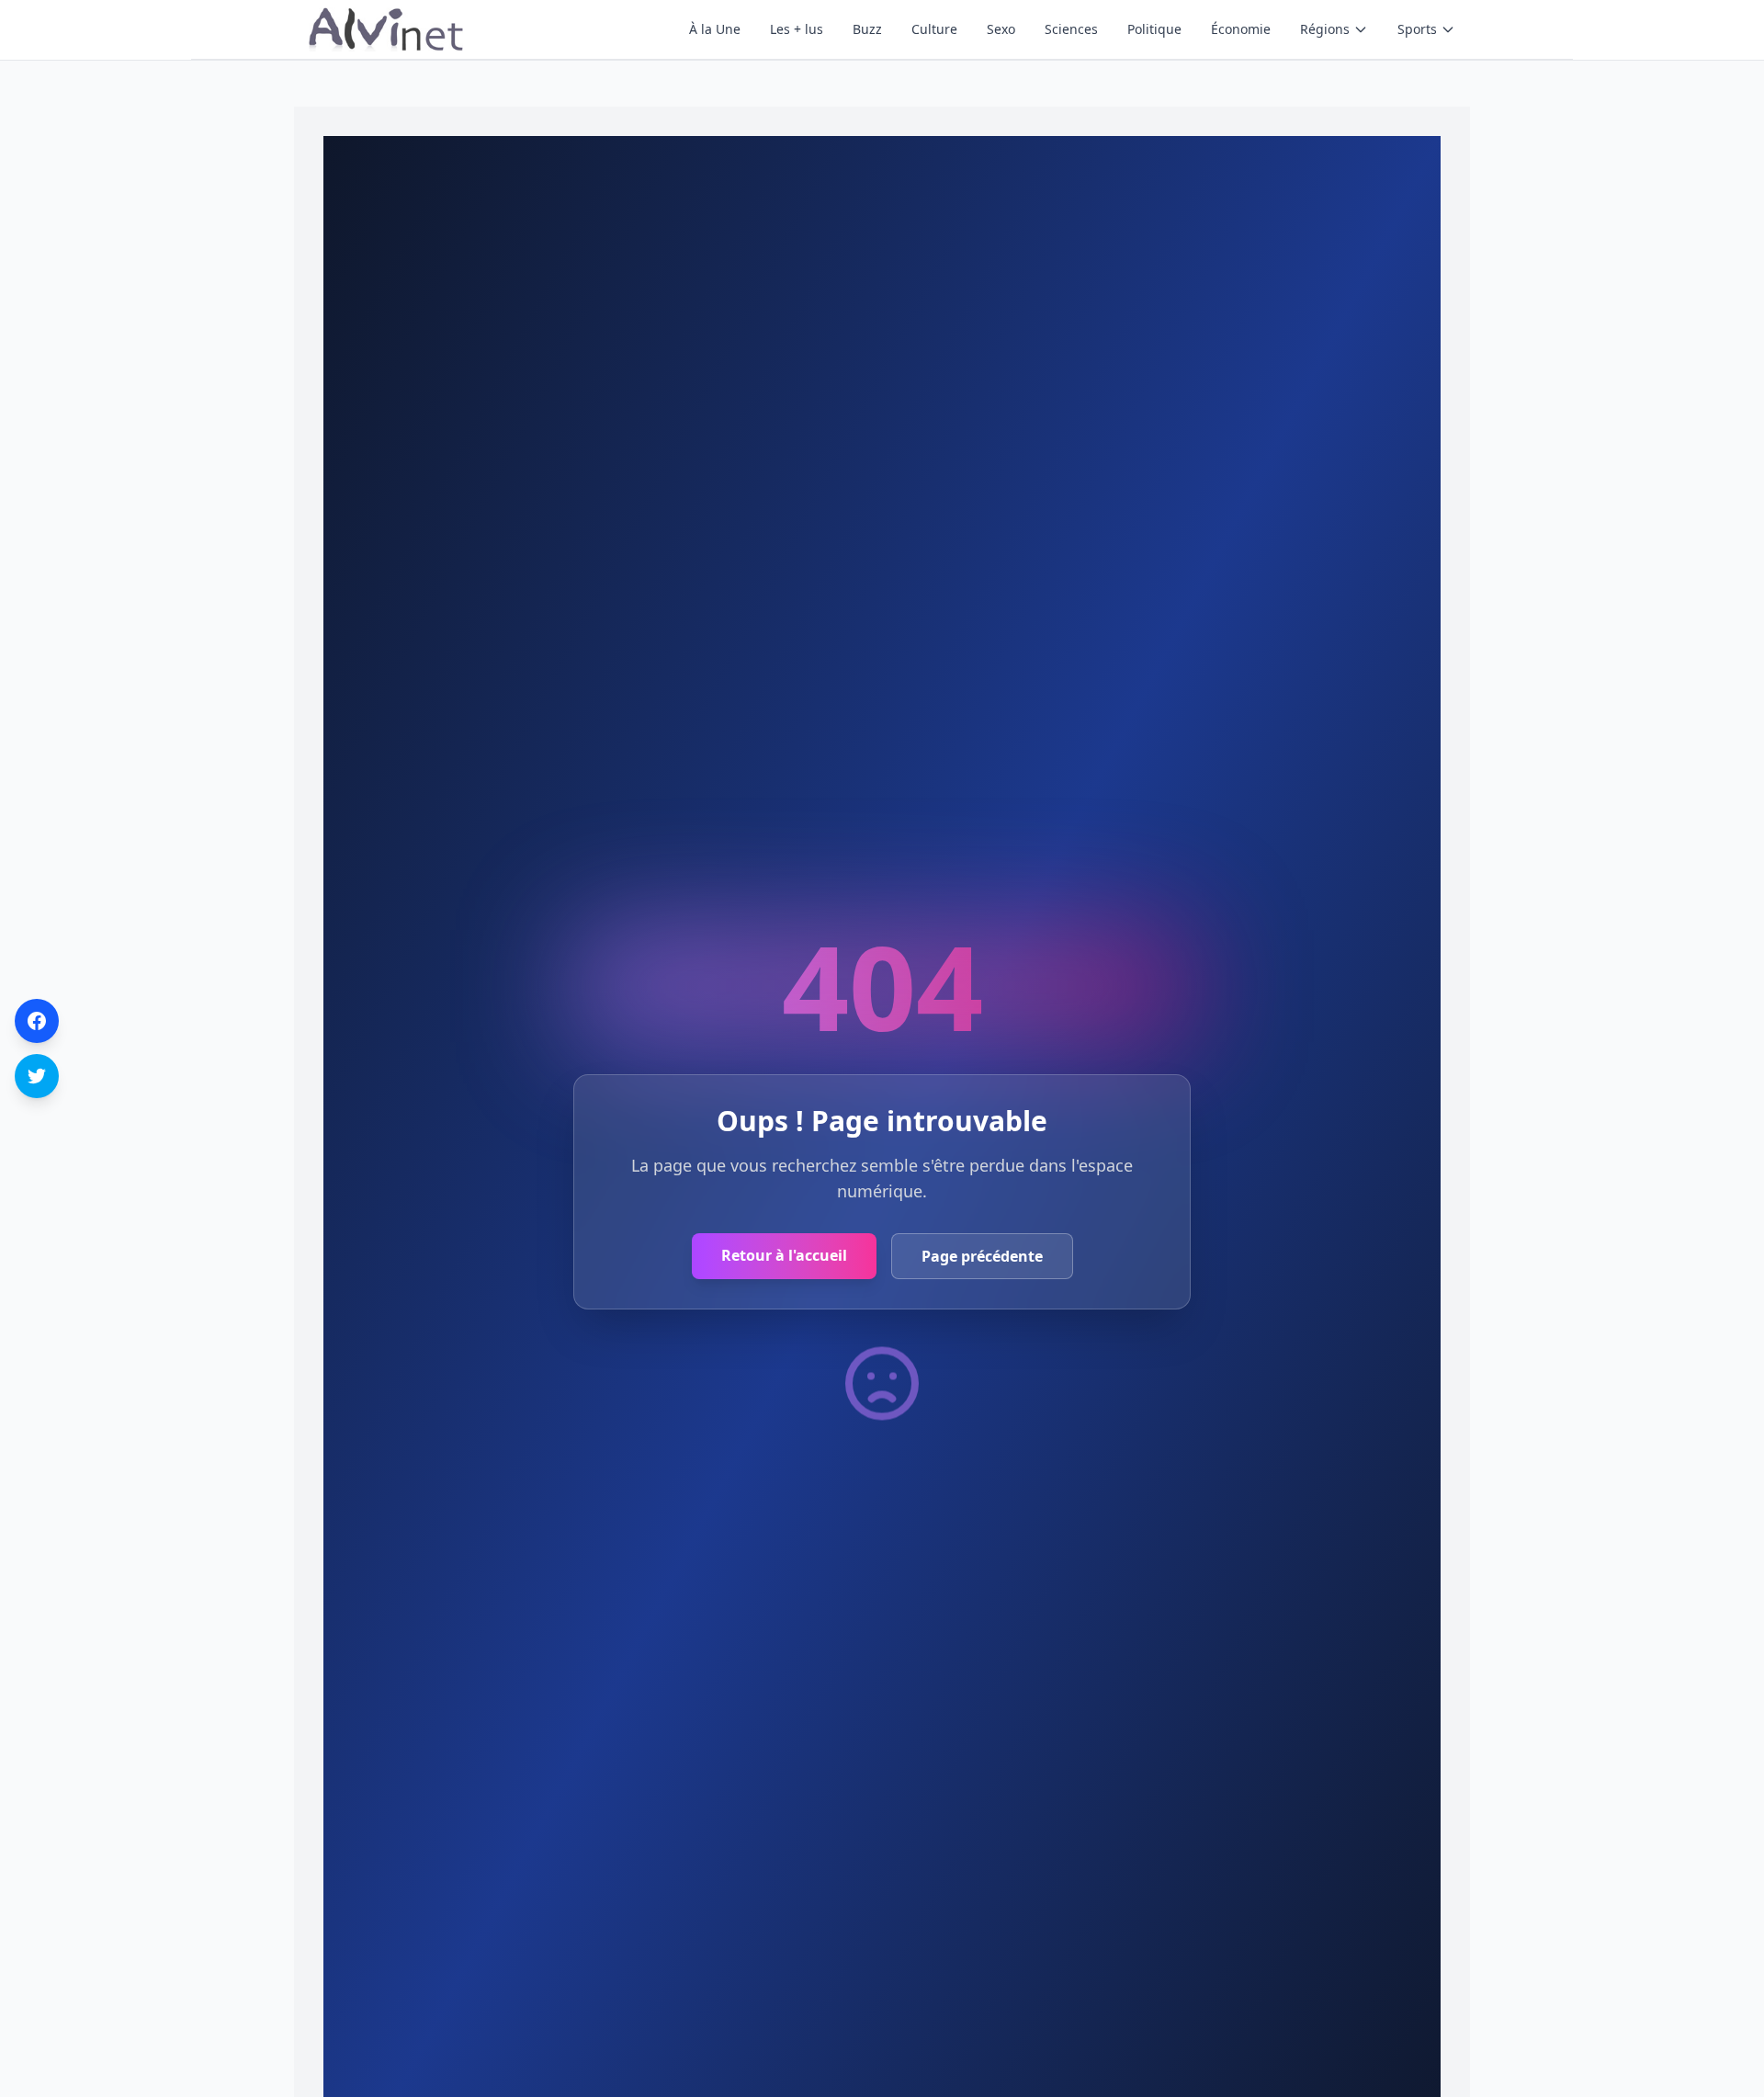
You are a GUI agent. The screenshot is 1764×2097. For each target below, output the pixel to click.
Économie (1241, 29)
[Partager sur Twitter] (37, 1076)
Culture (934, 29)
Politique (1154, 29)
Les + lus (797, 29)
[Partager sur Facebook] (37, 1021)
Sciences (1071, 29)
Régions (1325, 29)
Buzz (867, 29)
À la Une (715, 29)
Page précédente (982, 1256)
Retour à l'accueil (784, 1255)
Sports (1417, 29)
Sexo (1001, 29)
